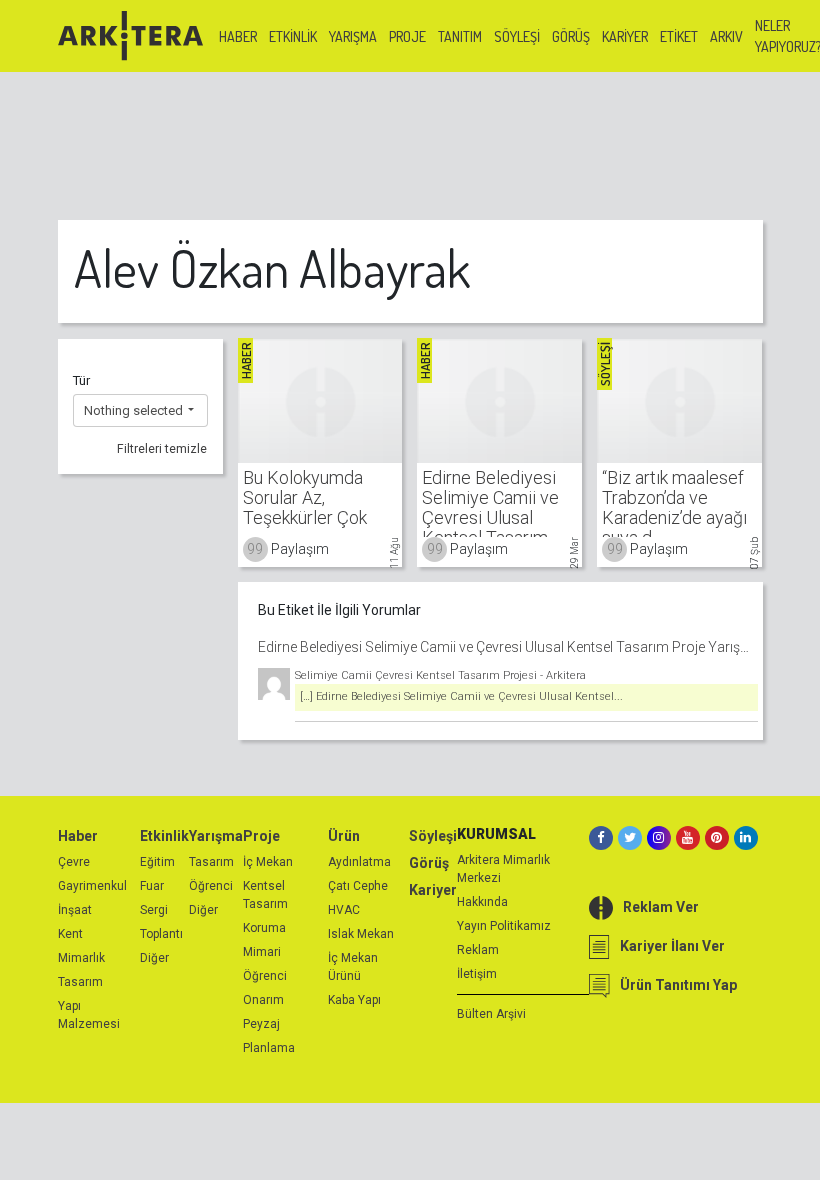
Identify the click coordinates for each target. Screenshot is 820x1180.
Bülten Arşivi (491, 1014)
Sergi (154, 910)
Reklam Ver (661, 907)
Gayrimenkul (92, 886)
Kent (70, 934)
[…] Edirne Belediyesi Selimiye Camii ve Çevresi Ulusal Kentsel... (461, 696)
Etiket (679, 36)
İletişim (477, 974)
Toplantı (161, 934)
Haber (238, 36)
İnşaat (75, 910)
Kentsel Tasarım (265, 895)
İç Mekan (268, 862)
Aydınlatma (359, 862)
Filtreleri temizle (162, 449)
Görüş (571, 36)
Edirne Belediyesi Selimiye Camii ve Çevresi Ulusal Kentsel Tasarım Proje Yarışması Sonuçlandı (508, 647)
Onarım (263, 1000)
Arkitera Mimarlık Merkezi (503, 869)
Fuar (152, 886)
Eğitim (157, 862)
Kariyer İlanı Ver (672, 946)
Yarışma (353, 36)
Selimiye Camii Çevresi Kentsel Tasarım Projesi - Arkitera (440, 675)
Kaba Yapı (354, 1000)
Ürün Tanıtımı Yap (678, 985)
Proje (407, 36)
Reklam (478, 950)
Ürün (344, 836)
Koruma (264, 928)
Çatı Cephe (358, 886)
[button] (140, 411)
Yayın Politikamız (504, 926)
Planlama (269, 1048)
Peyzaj (261, 1024)
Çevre (74, 862)
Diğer (154, 958)
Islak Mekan (361, 934)
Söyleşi (517, 36)
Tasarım (80, 982)
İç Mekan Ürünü (353, 967)
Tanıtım (460, 36)
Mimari (262, 952)
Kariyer (625, 36)
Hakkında (482, 902)
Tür (81, 380)
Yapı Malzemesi (89, 1015)
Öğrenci (211, 886)
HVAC (344, 910)
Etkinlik (293, 36)
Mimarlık (81, 958)
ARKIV (726, 36)
